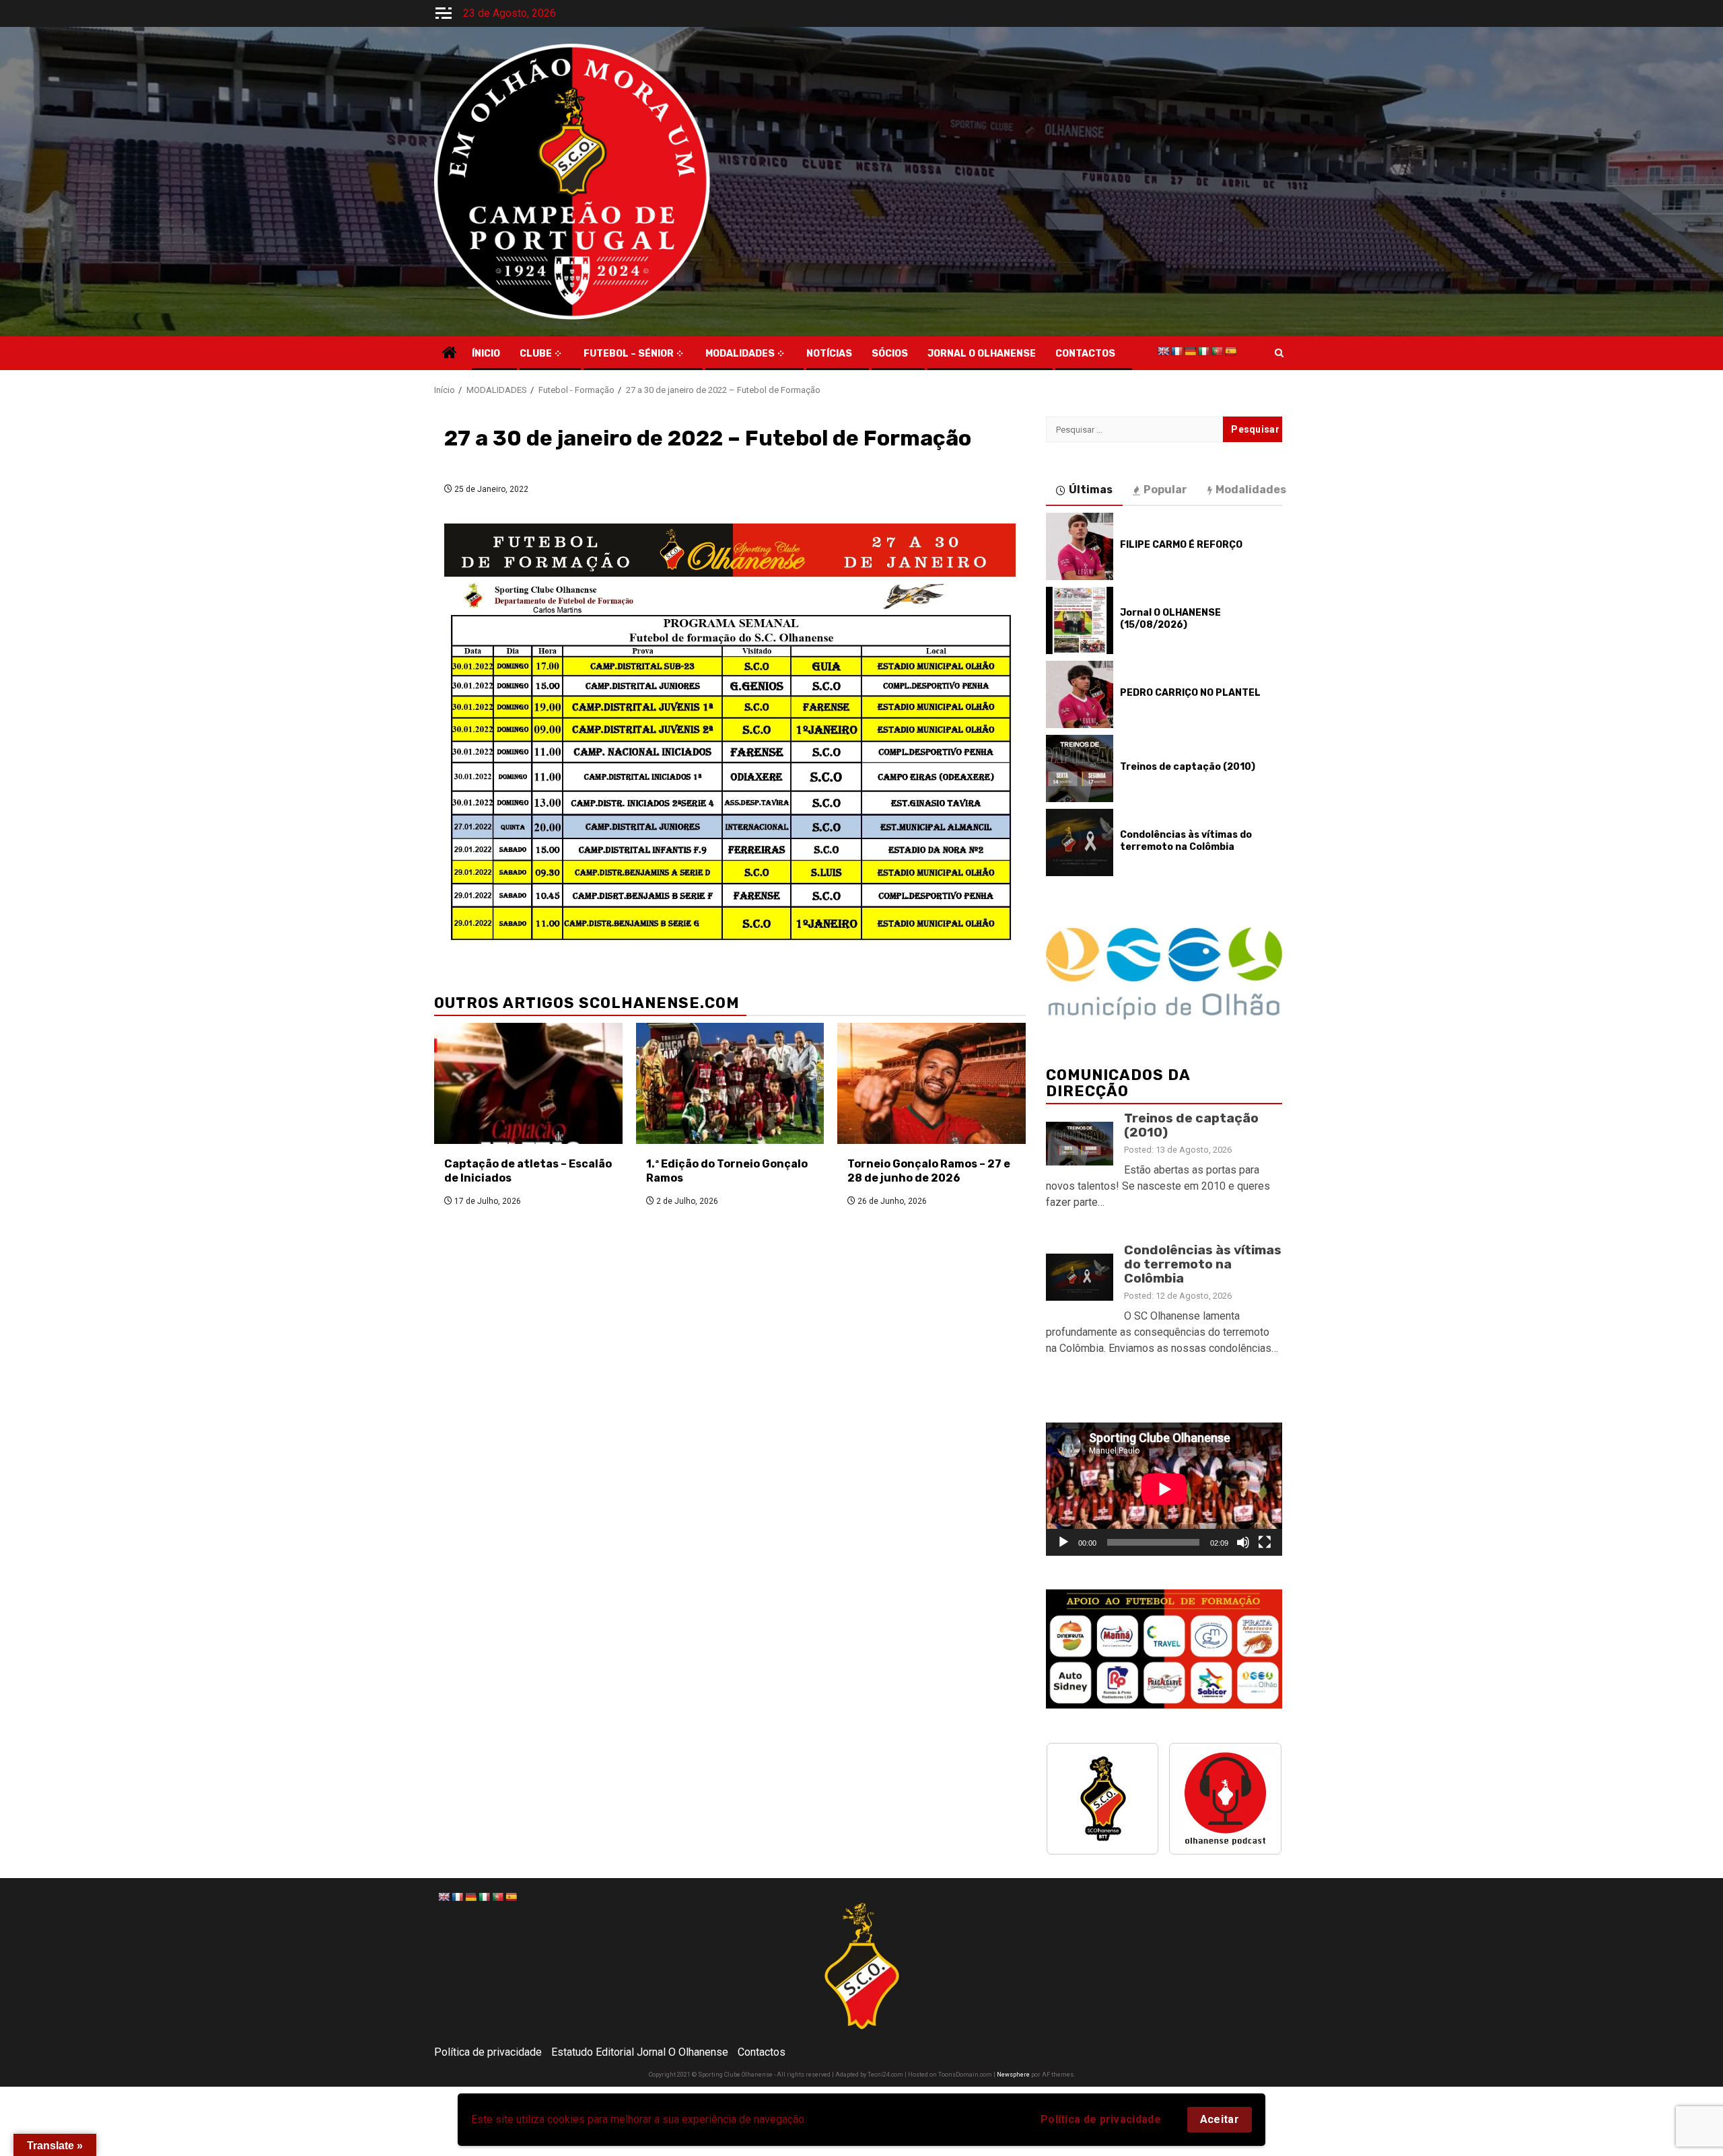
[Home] (450, 354)
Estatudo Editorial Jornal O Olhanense (640, 2052)
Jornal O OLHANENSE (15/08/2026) (1170, 619)
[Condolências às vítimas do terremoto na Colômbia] (1080, 842)
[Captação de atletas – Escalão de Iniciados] (528, 1083)
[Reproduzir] (1063, 1542)
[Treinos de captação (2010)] (1080, 768)
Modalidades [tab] (1251, 490)
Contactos (762, 2052)
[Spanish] (1230, 351)
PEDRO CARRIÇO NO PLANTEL (1190, 693)
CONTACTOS (1085, 354)
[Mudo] (1243, 1542)
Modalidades (740, 354)
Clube (536, 354)
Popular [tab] (1165, 490)
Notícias (829, 354)
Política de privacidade (1101, 2119)
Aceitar (1220, 2119)
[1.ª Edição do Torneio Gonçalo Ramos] (730, 1083)
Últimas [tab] (1091, 490)
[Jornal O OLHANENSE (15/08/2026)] (1080, 620)
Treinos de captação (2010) (1188, 767)
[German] (1190, 351)
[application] (1164, 1489)
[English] (1163, 351)
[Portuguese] (1217, 351)
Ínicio (486, 354)
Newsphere (1013, 2075)
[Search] (1279, 353)
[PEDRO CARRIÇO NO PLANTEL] (1080, 694)
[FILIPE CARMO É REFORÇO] (1080, 546)
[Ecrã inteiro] (1265, 1542)
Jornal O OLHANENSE (982, 354)
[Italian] (1203, 351)
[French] (1176, 351)
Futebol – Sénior (629, 354)
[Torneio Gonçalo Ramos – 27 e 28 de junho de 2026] (931, 1083)
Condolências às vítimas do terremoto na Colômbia (1186, 841)
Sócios (890, 354)
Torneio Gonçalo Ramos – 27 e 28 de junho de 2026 (929, 1171)
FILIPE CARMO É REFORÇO (1181, 545)
